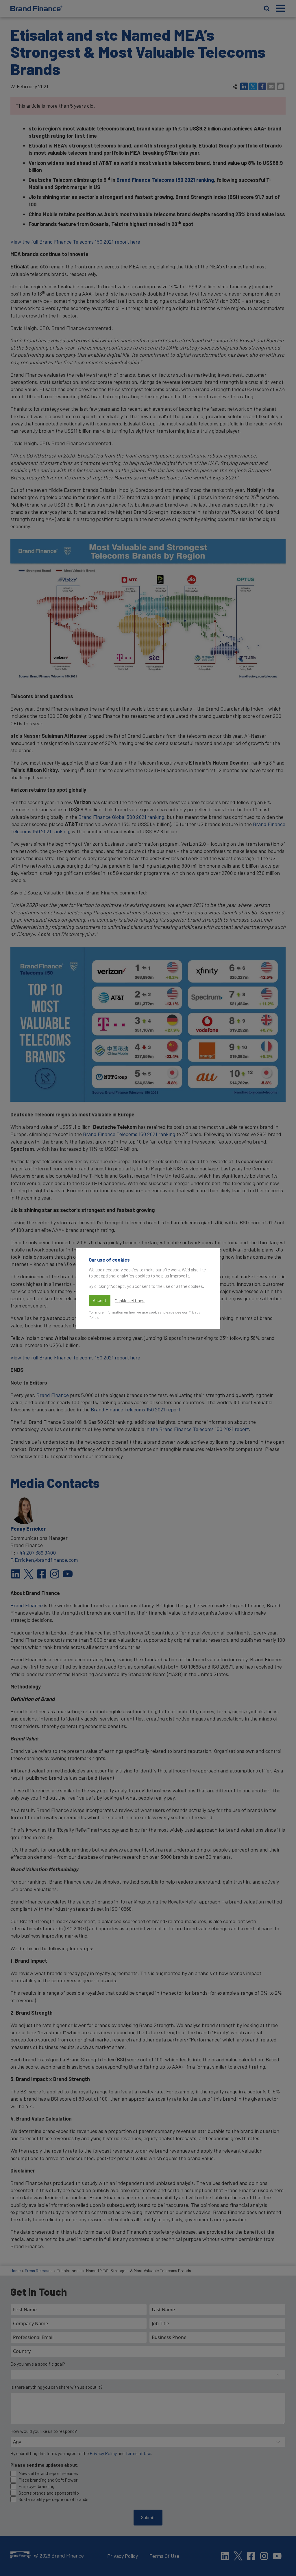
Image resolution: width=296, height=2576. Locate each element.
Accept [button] (100, 1300)
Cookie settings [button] (130, 1301)
